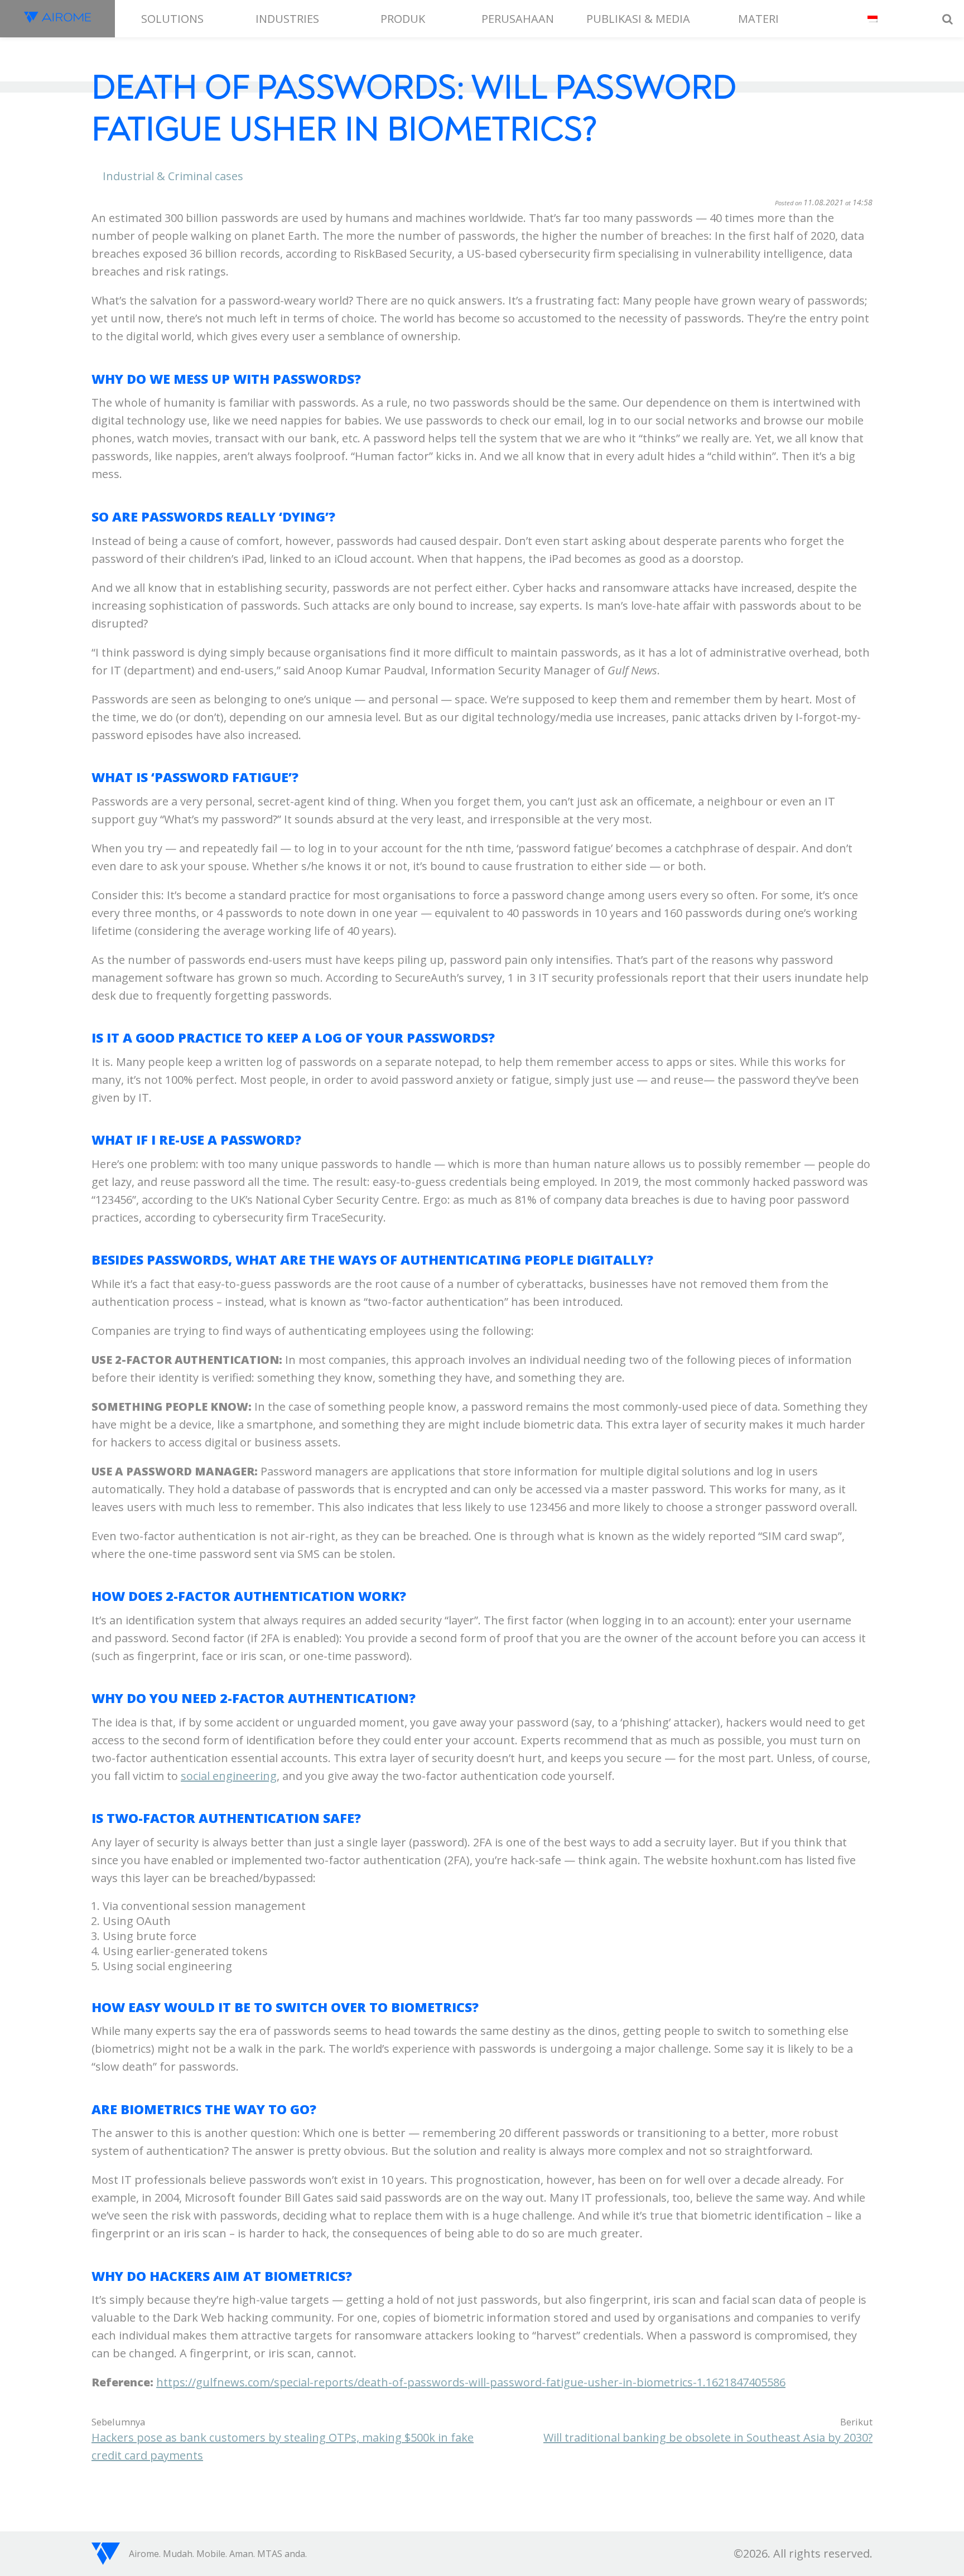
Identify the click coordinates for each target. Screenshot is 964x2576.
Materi (758, 19)
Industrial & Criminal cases (173, 176)
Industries (287, 19)
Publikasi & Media (638, 19)
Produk (403, 19)
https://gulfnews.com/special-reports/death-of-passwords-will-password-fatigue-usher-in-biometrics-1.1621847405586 (471, 2382)
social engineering (229, 1776)
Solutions (172, 19)
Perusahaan (518, 19)
